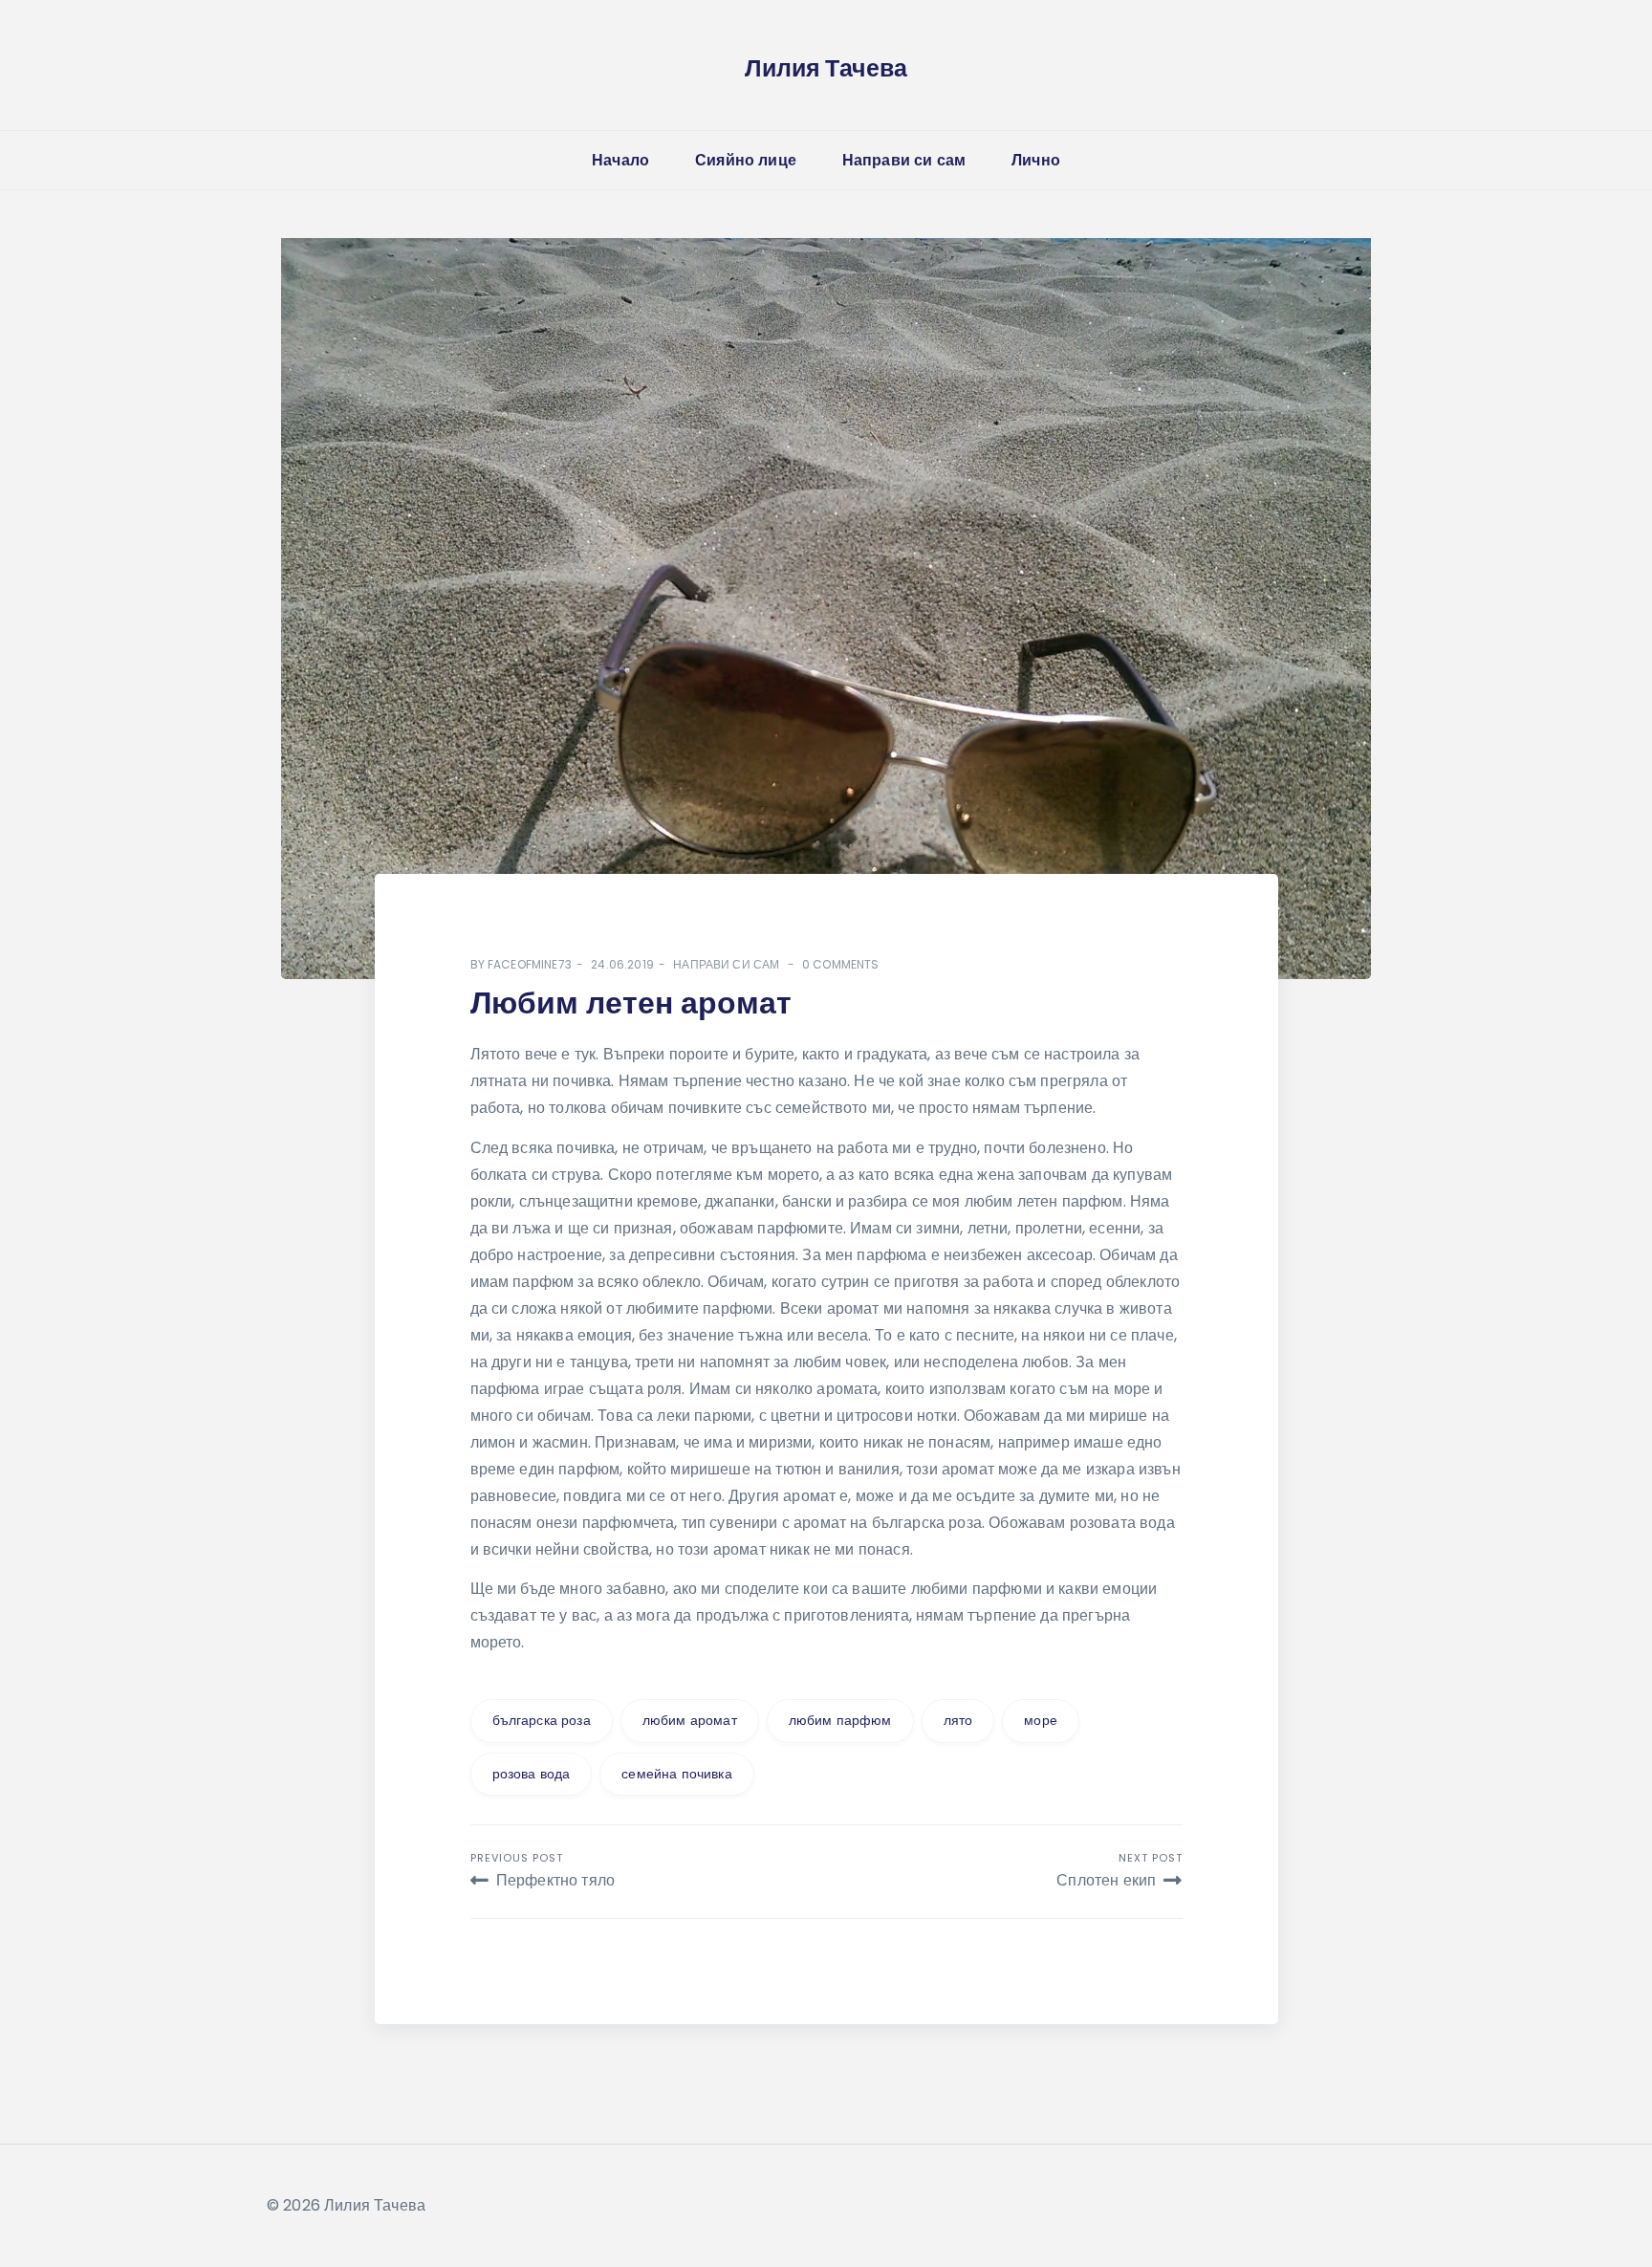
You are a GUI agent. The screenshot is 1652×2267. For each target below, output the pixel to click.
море (1041, 1720)
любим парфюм (840, 1720)
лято (958, 1720)
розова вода (532, 1774)
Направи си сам (904, 160)
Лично (1036, 160)
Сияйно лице (746, 160)
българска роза (542, 1720)
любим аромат (690, 1720)
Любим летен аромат (631, 1003)
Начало (620, 160)
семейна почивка (676, 1774)
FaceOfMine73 (530, 964)
